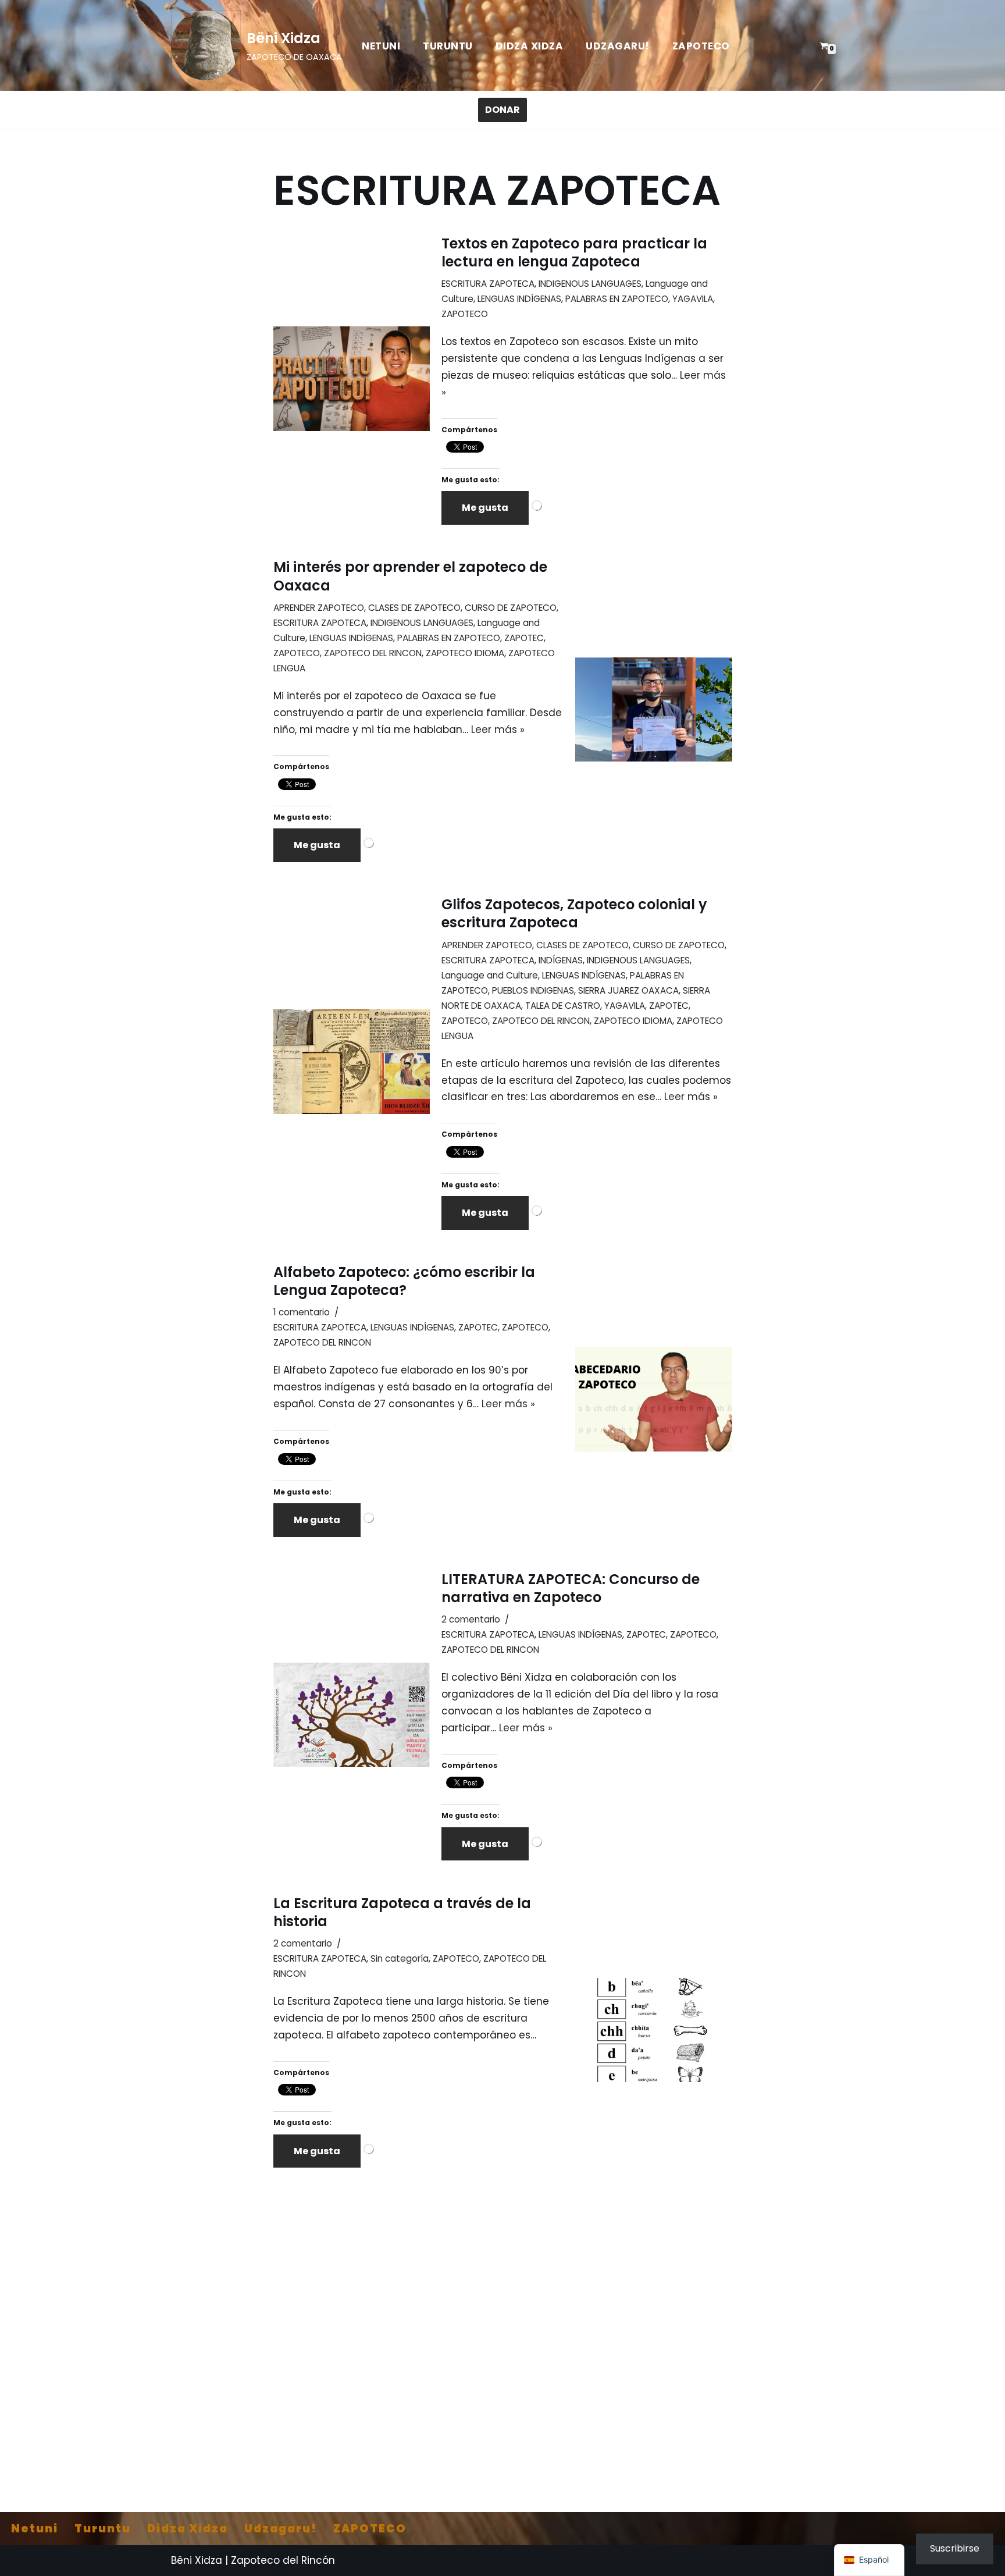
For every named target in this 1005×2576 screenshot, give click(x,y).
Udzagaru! (618, 46)
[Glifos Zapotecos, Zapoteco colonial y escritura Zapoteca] (352, 1061)
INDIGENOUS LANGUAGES (590, 284)
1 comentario (302, 1312)
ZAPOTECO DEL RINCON (373, 653)
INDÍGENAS (561, 960)
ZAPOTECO (701, 46)
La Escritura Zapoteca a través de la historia (402, 1912)
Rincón (318, 2560)
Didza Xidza (530, 46)
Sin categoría (400, 1958)
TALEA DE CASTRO (563, 1006)
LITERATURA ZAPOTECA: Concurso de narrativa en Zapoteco (571, 1588)
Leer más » (498, 730)
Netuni (381, 46)
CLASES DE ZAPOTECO (414, 608)
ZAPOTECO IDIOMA (465, 653)
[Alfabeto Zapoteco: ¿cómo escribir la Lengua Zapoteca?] (653, 1399)
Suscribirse (955, 2548)
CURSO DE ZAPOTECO (511, 608)
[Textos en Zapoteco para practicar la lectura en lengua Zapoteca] (352, 378)
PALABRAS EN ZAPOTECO (617, 299)
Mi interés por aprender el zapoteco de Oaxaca (410, 576)
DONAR (502, 110)
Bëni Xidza (197, 2560)
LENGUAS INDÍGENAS (519, 299)
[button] (869, 2560)
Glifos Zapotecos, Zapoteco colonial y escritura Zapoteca (574, 913)
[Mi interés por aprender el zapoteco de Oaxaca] (653, 709)
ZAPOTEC (524, 638)
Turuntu (448, 46)
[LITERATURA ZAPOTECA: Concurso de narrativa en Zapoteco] (352, 1715)
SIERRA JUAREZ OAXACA (628, 990)
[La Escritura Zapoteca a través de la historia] (653, 2030)
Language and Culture (490, 975)
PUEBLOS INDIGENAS (533, 990)
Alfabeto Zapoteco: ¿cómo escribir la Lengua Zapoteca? (404, 1281)
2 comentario (471, 1619)
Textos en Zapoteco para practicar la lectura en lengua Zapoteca (574, 252)
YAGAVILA (693, 299)
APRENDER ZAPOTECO (319, 608)
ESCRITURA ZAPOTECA (488, 284)
